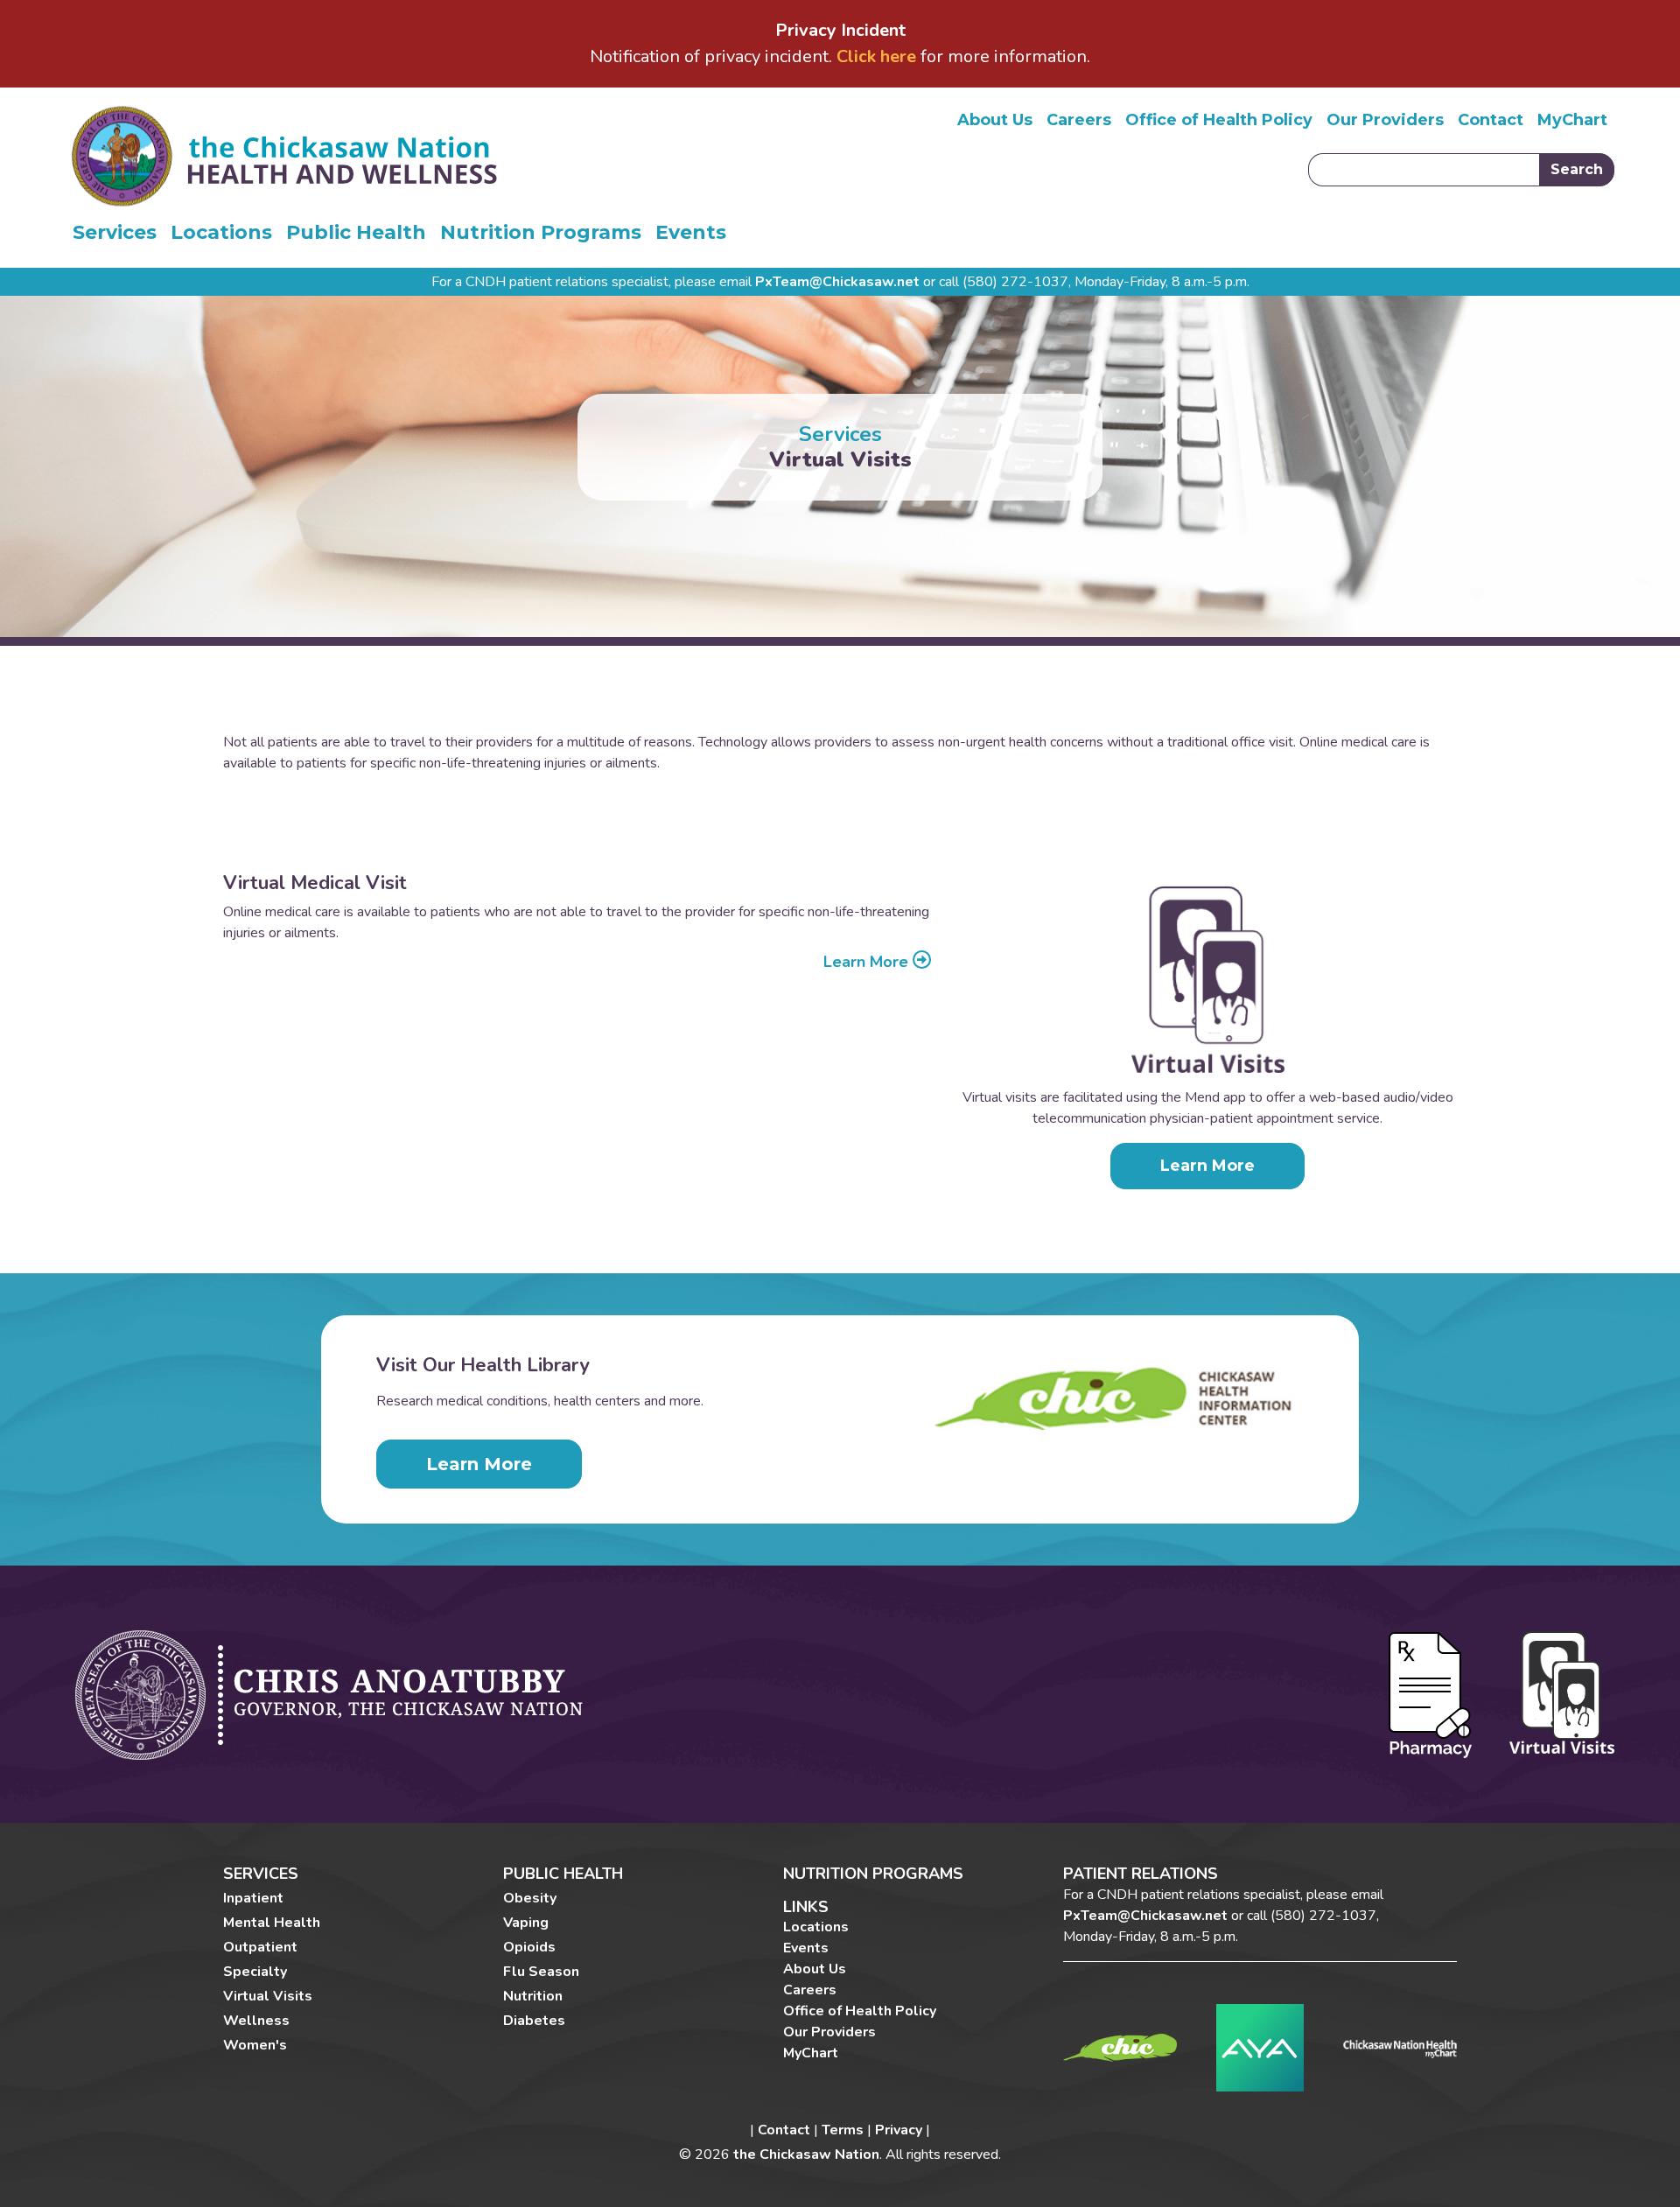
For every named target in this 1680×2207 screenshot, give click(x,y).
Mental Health (272, 1923)
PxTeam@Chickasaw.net (837, 282)
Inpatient (253, 1898)
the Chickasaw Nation (806, 2154)
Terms (843, 2130)
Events (691, 232)
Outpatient (260, 1947)
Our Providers (1385, 120)
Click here (876, 56)
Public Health (356, 232)
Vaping (526, 1923)
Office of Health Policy (1219, 120)
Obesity (530, 1898)
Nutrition (533, 1996)
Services (115, 232)
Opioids (529, 1947)
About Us (995, 120)
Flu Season (541, 1972)
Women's (255, 2045)
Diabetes (534, 2021)
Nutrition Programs (541, 232)
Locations (221, 232)
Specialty (255, 1972)
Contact (1491, 120)
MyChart (1572, 120)
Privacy (899, 2130)
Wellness (256, 2021)
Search (1577, 169)
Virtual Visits (268, 1996)
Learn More (868, 963)
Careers (1079, 120)
